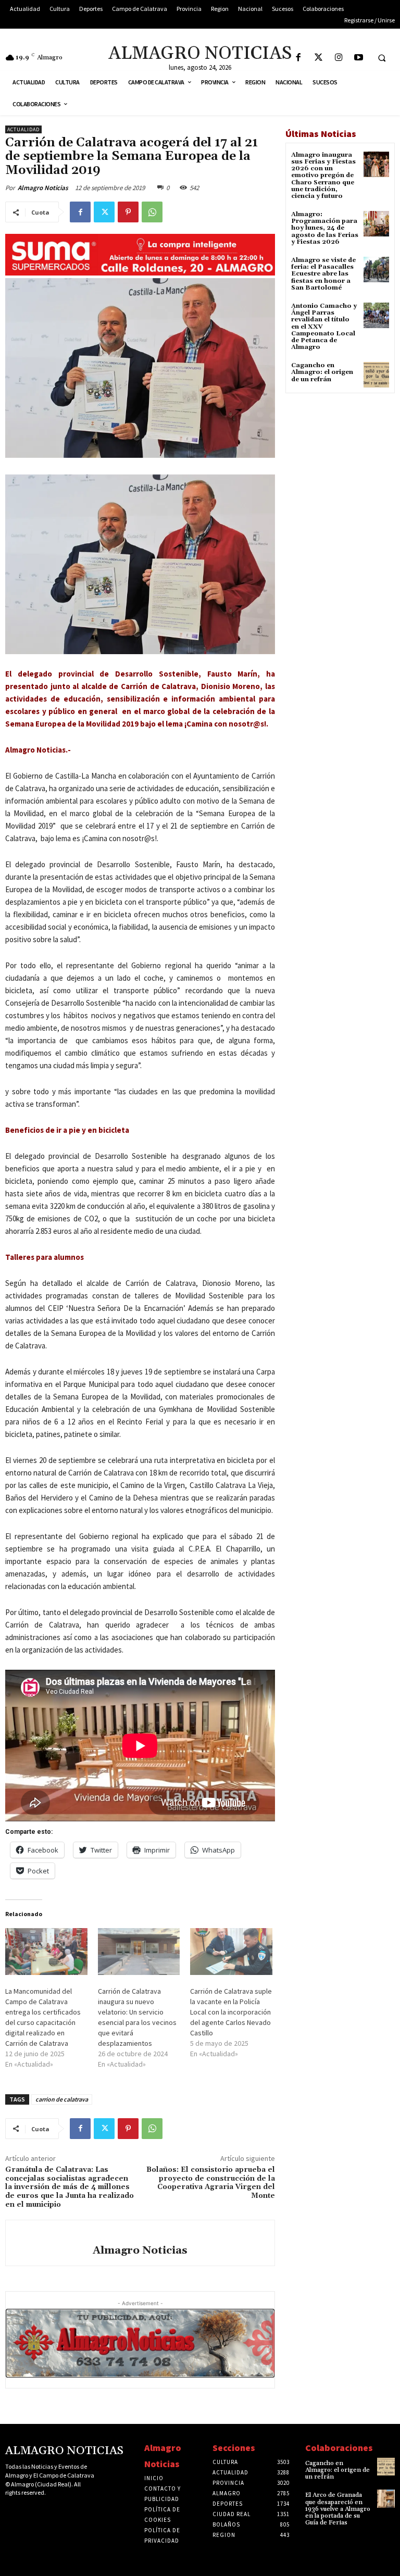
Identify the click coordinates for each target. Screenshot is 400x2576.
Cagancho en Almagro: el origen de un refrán (322, 372)
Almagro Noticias (43, 188)
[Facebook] (298, 58)
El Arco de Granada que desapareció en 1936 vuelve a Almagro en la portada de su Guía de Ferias (338, 2509)
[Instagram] (339, 58)
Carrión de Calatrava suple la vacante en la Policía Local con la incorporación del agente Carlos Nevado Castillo (231, 2012)
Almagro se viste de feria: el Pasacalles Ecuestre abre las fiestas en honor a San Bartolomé (323, 274)
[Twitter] (318, 58)
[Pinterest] (128, 212)
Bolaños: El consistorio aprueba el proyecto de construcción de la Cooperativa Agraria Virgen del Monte (211, 2183)
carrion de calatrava (62, 2099)
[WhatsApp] (152, 212)
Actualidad (23, 129)
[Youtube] (359, 58)
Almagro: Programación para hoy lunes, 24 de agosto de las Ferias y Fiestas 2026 (325, 228)
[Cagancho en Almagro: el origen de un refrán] (376, 375)
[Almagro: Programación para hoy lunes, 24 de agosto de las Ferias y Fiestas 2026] (376, 224)
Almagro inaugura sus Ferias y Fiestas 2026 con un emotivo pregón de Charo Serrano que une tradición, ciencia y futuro (323, 176)
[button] (382, 58)
